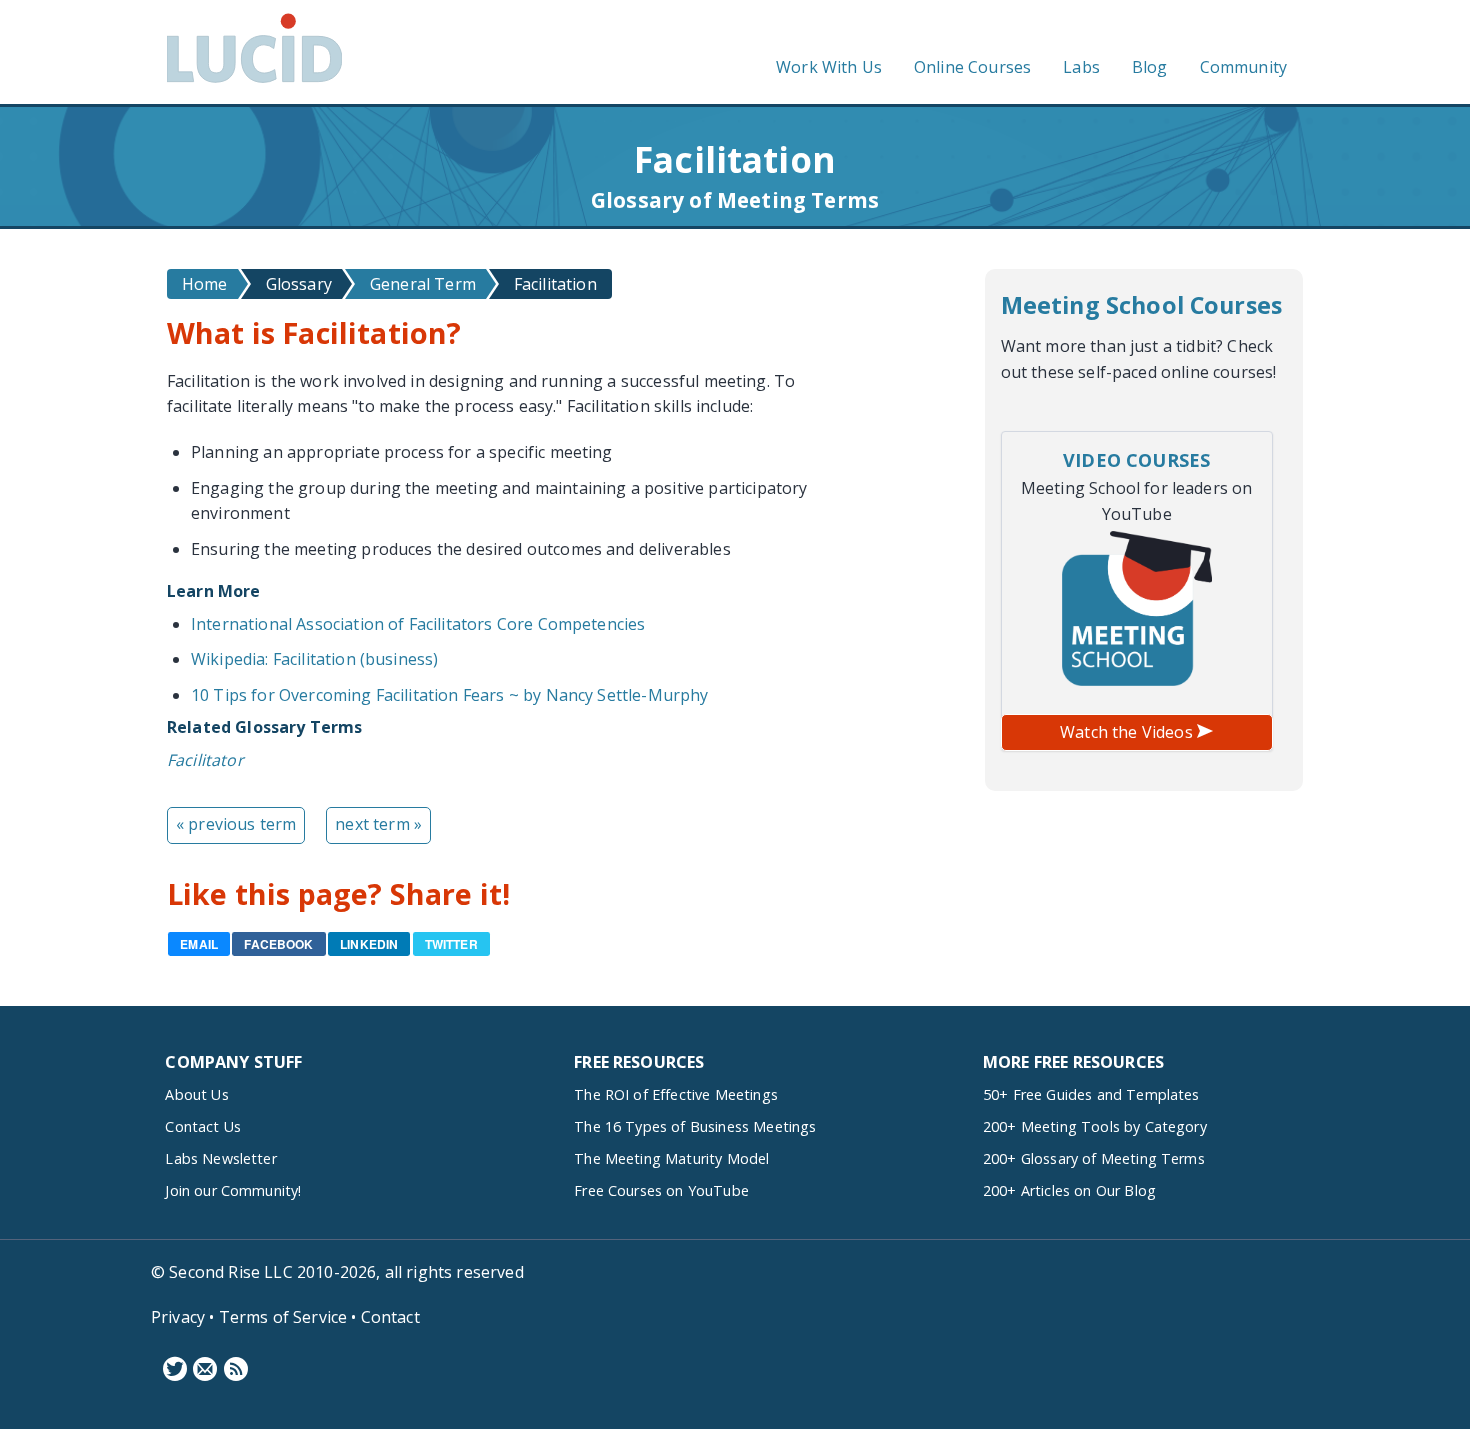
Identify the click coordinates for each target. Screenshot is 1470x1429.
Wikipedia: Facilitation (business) (314, 659)
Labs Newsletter (220, 1158)
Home (205, 284)
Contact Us (203, 1126)
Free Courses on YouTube (661, 1190)
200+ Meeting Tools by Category (1095, 1126)
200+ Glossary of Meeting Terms (1094, 1158)
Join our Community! (233, 1190)
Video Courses (1136, 460)
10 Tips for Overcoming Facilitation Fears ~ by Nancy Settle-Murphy (450, 695)
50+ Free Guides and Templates (1091, 1094)
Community (1243, 67)
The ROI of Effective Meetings (676, 1094)
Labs (1081, 67)
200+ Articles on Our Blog (1069, 1190)
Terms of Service (283, 1317)
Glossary (299, 284)
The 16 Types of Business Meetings (695, 1126)
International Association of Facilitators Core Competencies (418, 624)
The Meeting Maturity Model (671, 1158)
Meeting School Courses (1142, 305)
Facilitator (205, 760)
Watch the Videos (1128, 732)
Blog (1150, 67)
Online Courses (972, 67)
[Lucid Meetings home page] (254, 82)
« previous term (236, 824)
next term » (378, 824)
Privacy (178, 1317)
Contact (390, 1317)
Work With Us (829, 67)
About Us (196, 1094)
